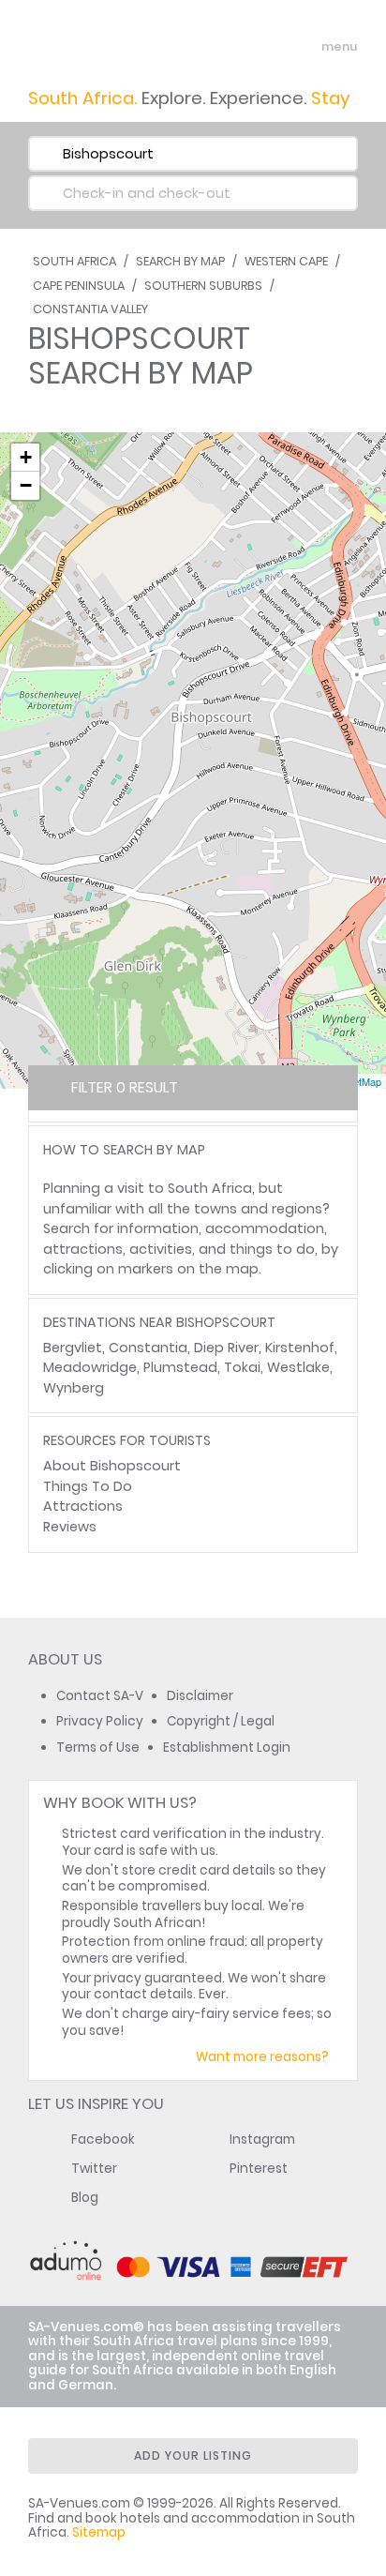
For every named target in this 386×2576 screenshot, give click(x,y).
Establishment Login (227, 1747)
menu (305, 47)
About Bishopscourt (112, 1466)
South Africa (74, 261)
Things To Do (88, 1486)
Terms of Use (98, 1747)
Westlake (298, 1367)
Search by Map (180, 261)
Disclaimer (200, 1696)
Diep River (226, 1348)
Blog (85, 2198)
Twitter (94, 2169)
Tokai (242, 1367)
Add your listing (193, 2455)
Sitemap (99, 2532)
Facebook (103, 2139)
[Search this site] (270, 47)
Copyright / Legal (221, 1721)
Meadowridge (90, 1367)
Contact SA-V (100, 1696)
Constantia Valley (90, 309)
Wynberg (74, 1388)
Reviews (70, 1527)
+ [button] (26, 457)
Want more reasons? (262, 2057)
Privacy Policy (100, 1721)
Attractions (83, 1506)
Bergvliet (73, 1348)
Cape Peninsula (79, 286)
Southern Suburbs (203, 286)
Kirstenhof (300, 1348)
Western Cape (286, 261)
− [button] (26, 485)
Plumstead (180, 1367)
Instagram (262, 2139)
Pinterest (259, 2169)
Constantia (148, 1348)
